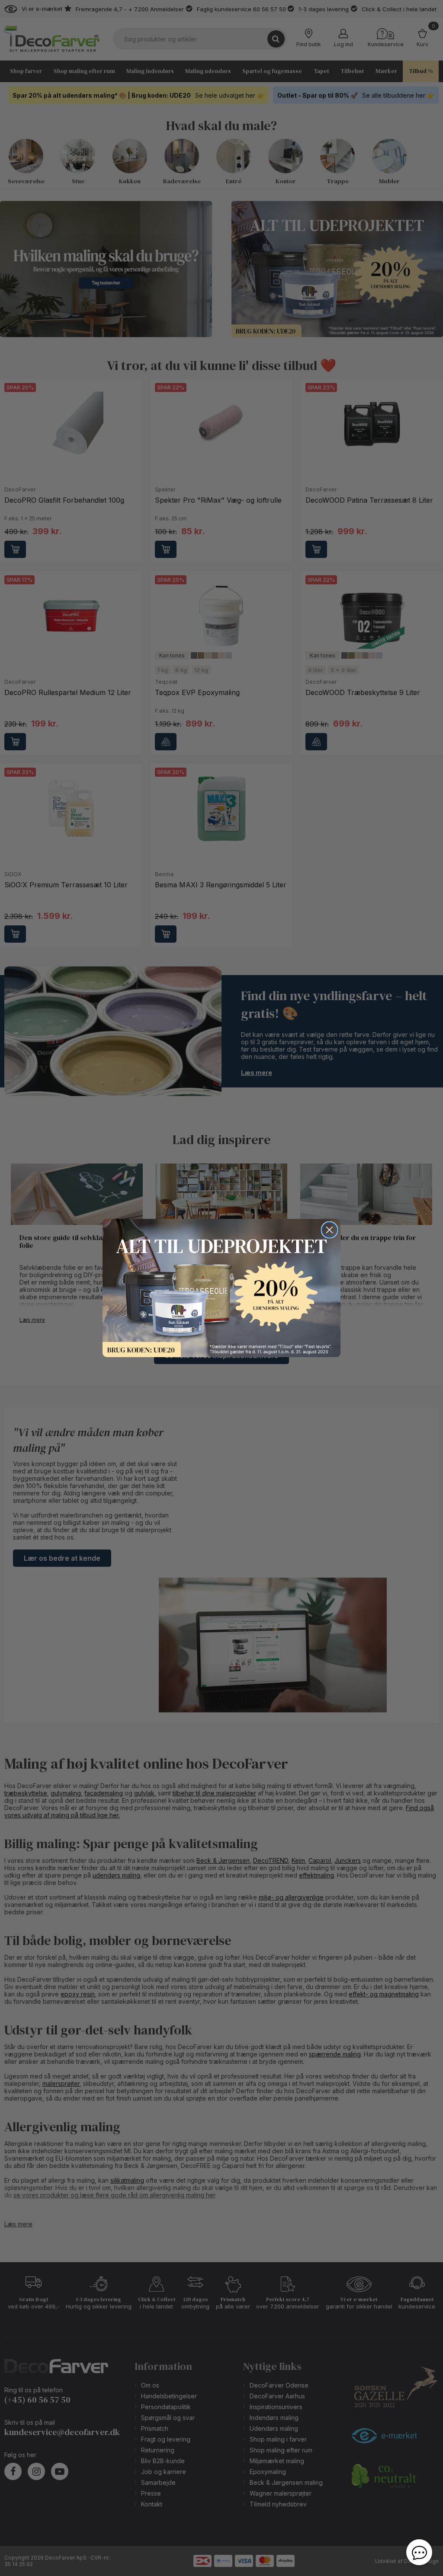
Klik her (221, 1288)
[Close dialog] (329, 1230)
